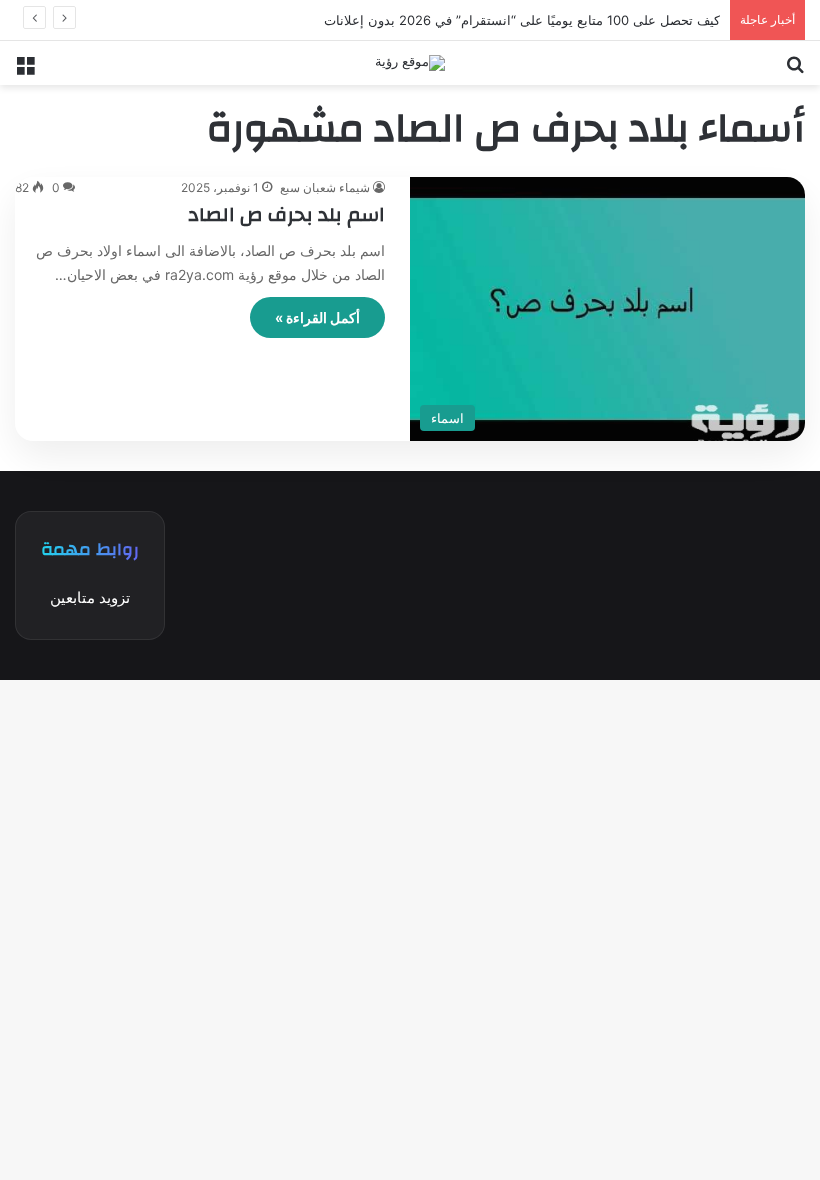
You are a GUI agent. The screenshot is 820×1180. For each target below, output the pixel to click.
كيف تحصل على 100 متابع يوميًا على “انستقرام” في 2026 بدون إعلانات (522, 20)
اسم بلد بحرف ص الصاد (286, 214)
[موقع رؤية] (410, 63)
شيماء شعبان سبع (325, 187)
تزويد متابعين (90, 597)
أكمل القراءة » (317, 317)
